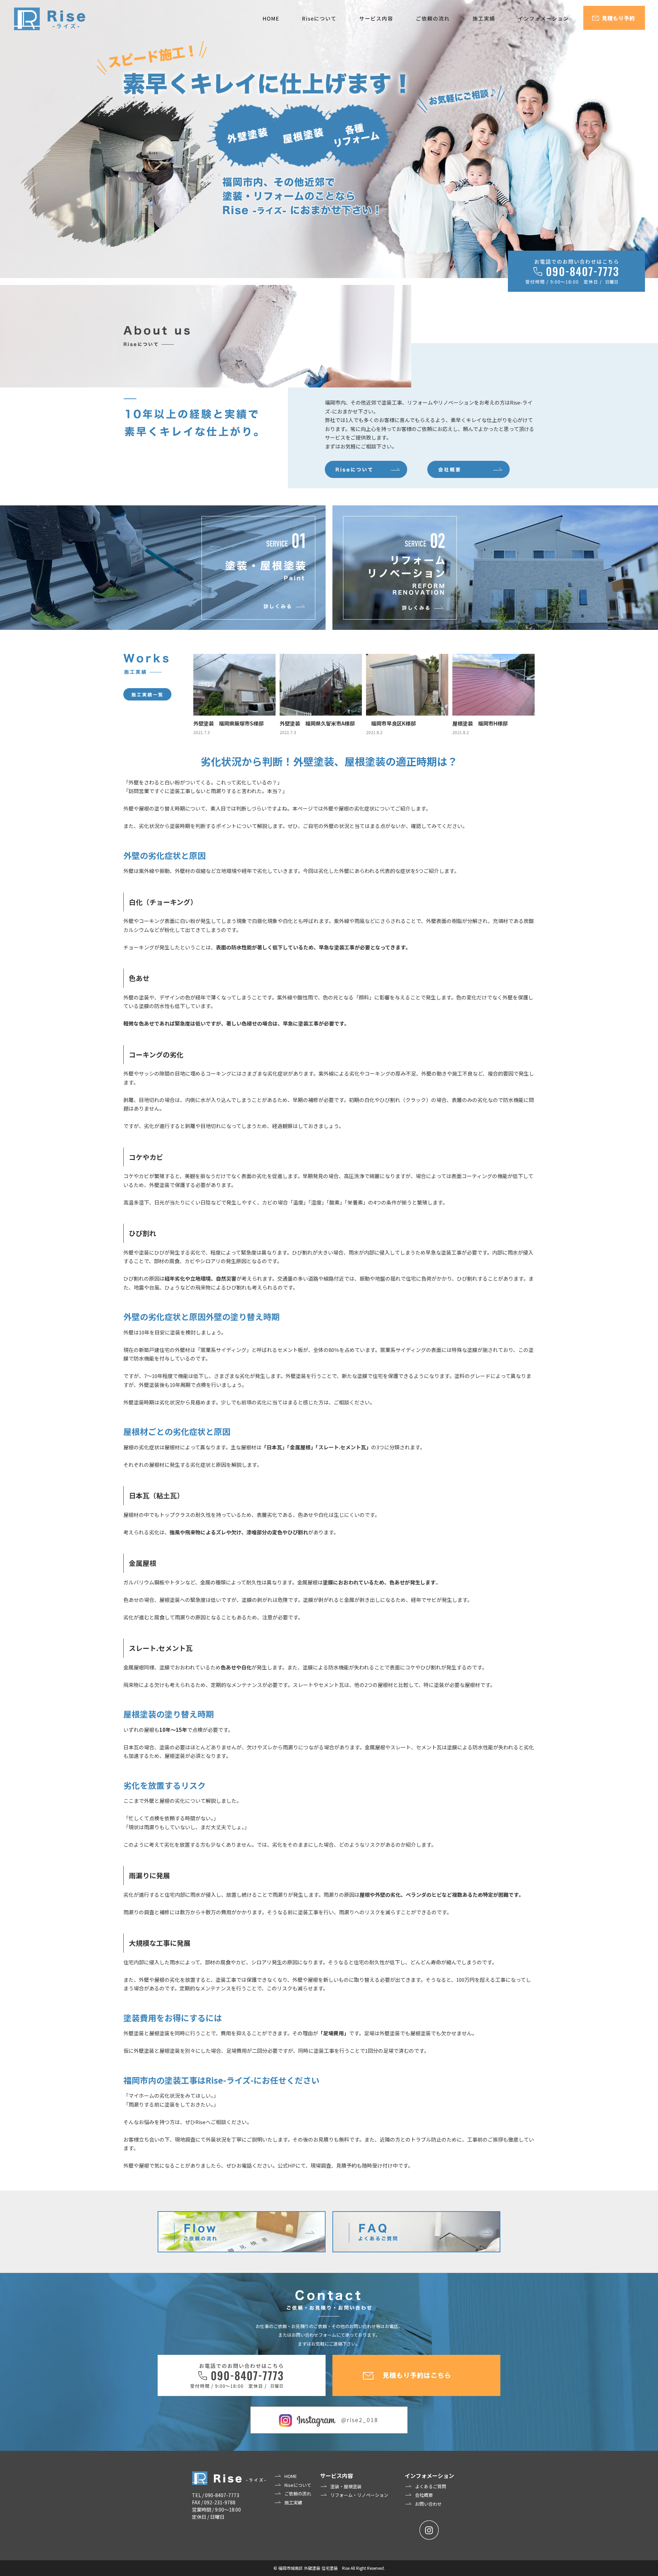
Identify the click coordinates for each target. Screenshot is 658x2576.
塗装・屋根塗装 (346, 2486)
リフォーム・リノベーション (359, 2495)
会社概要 (424, 2495)
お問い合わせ (428, 2504)
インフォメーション (429, 2476)
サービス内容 (337, 2476)
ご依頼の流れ (298, 2494)
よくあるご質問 (431, 2486)
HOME (291, 2476)
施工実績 (293, 2502)
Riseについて (298, 2485)
